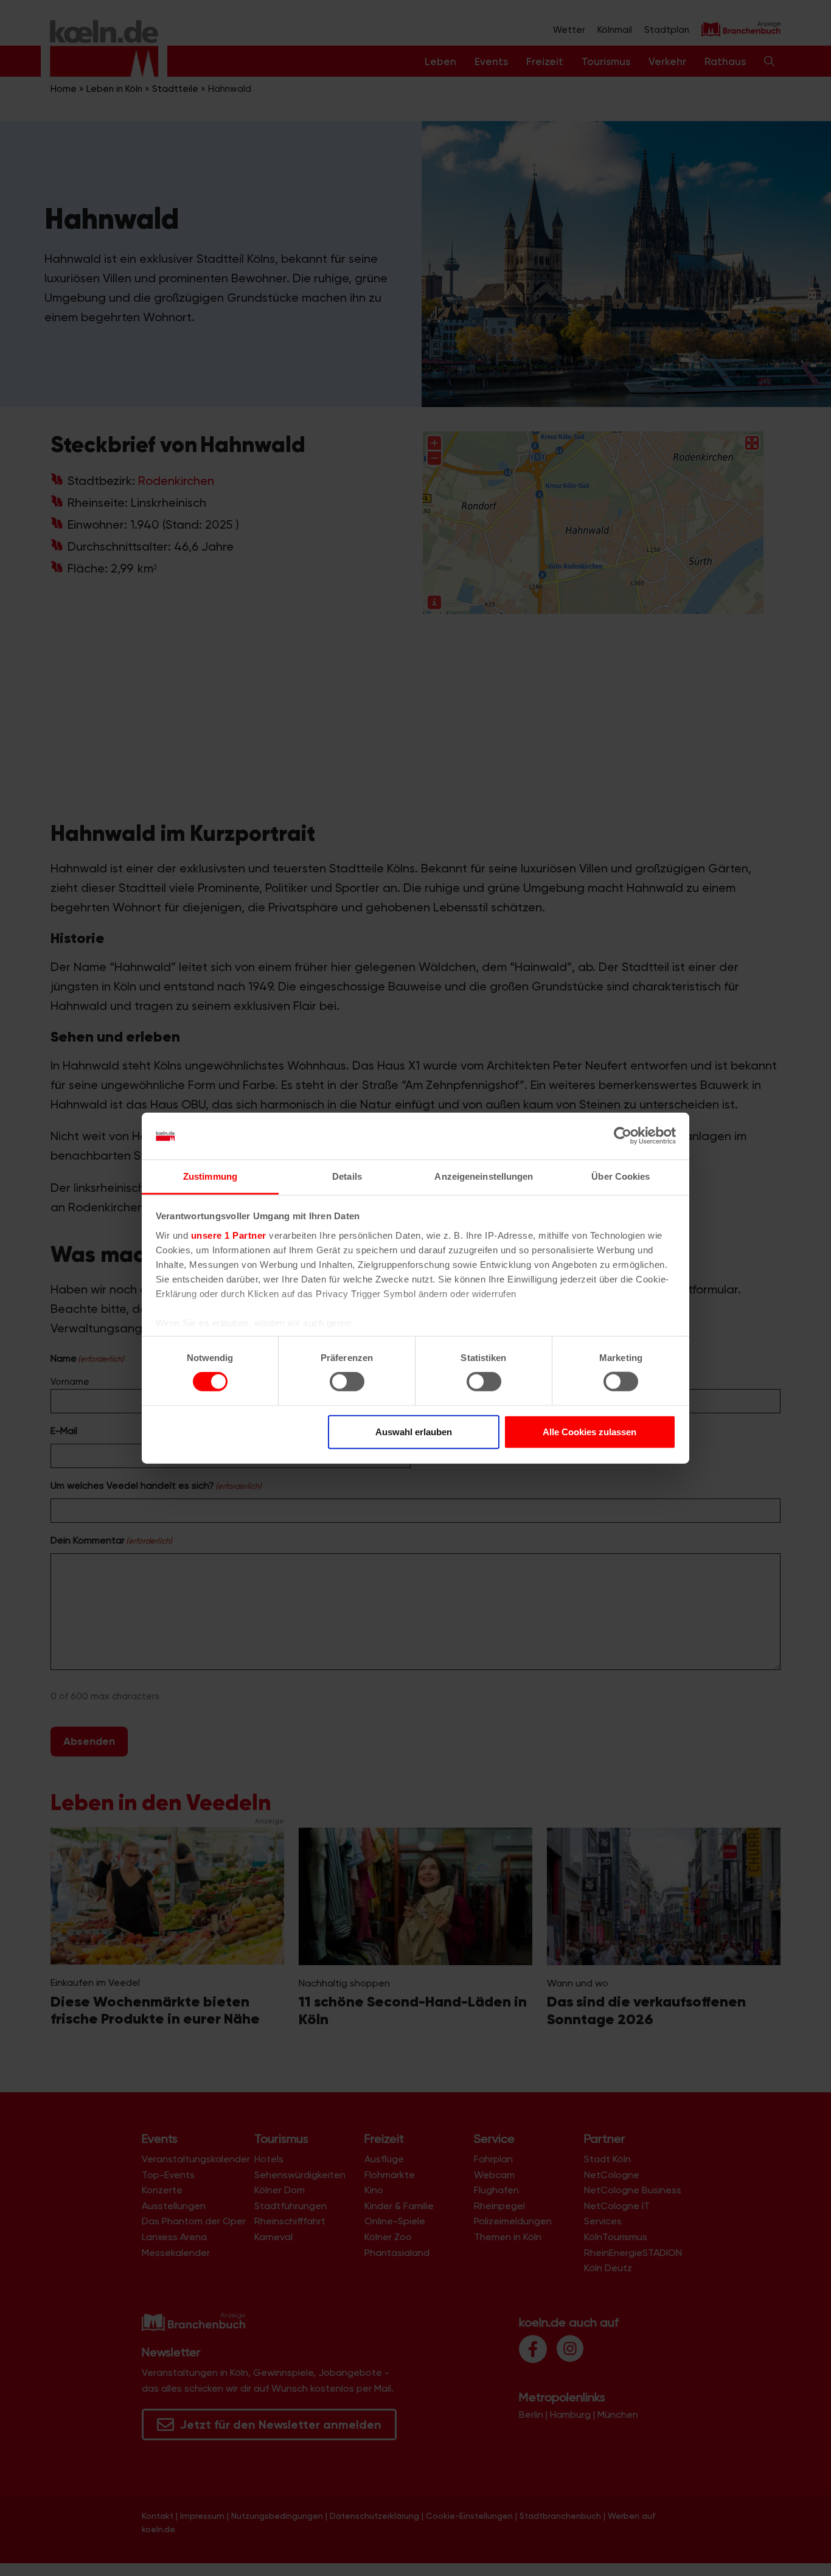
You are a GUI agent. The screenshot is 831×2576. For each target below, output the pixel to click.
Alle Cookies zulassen (589, 1431)
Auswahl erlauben (414, 1431)
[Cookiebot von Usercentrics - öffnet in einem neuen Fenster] (623, 1136)
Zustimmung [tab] (210, 1176)
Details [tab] (347, 1176)
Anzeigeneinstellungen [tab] (484, 1176)
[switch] (347, 1382)
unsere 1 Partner (229, 1235)
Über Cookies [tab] (621, 1176)
